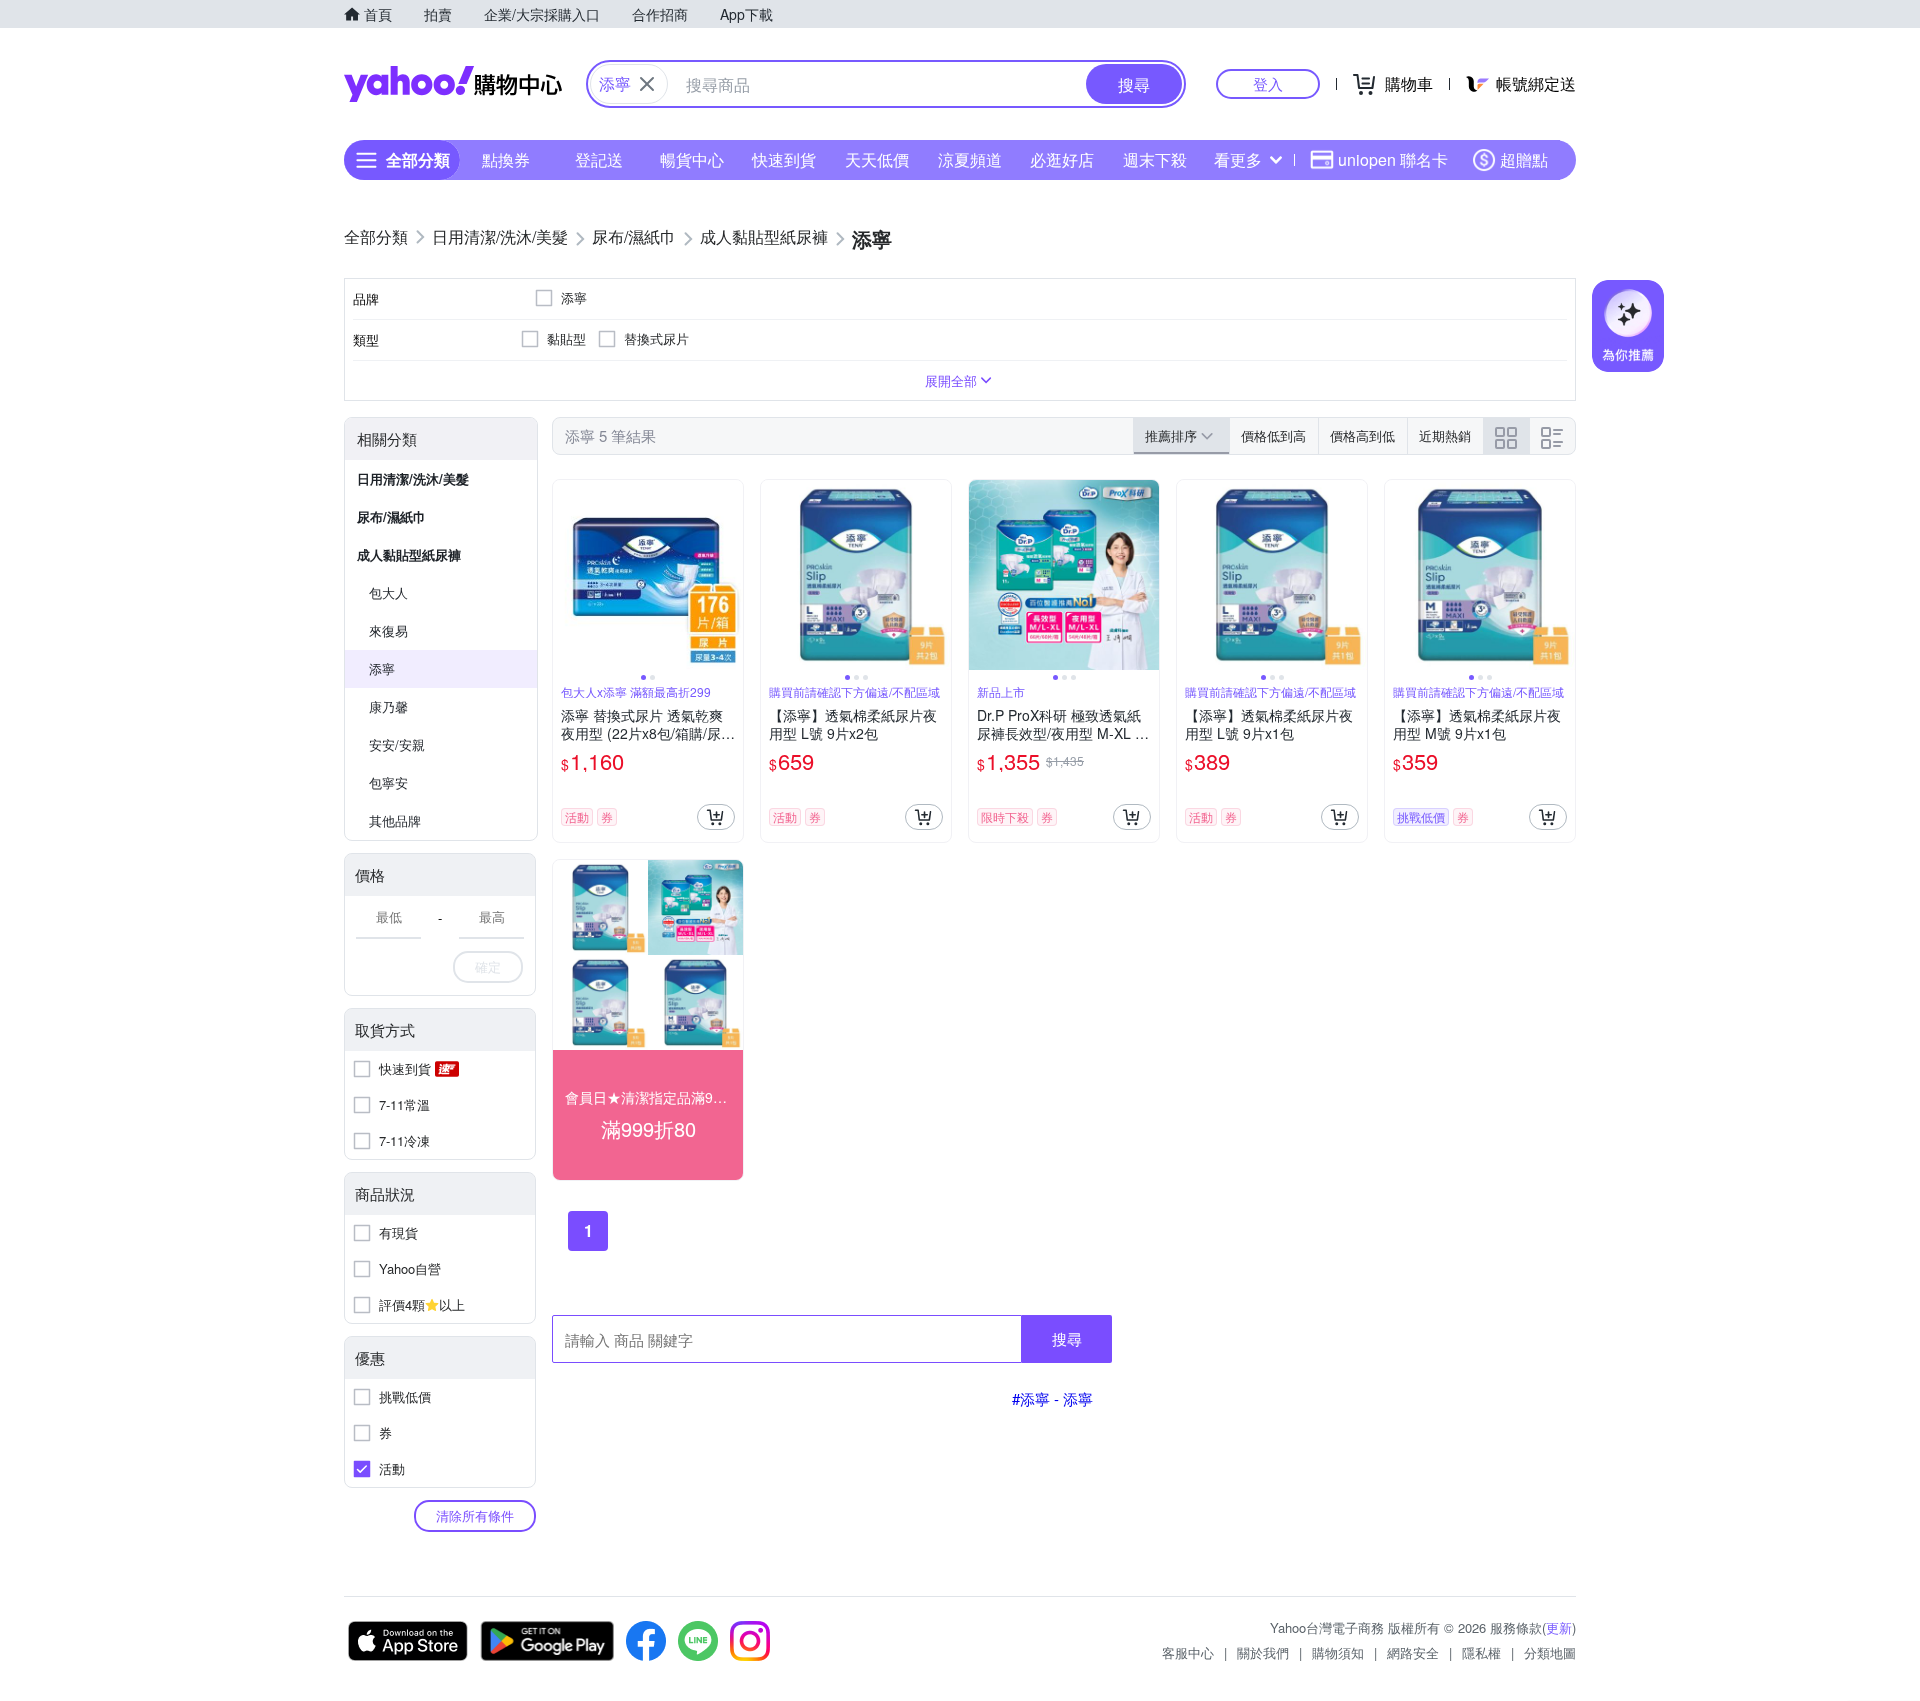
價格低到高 (1273, 435)
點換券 (506, 159)
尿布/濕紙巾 (391, 516)
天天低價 (877, 159)
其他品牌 (395, 820)
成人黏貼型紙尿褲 (409, 554)
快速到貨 (784, 159)
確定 (488, 966)
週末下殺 (1155, 159)
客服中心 (1188, 1652)
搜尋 (1067, 1338)
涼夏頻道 (970, 159)
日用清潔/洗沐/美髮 (413, 478)
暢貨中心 (692, 159)
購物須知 (1338, 1652)
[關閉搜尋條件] (647, 84)
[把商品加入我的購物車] (716, 817)
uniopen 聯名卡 (1393, 159)
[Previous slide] (566, 575)
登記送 (599, 159)
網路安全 (1413, 1652)
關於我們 (1263, 1652)
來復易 (388, 630)
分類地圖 (1550, 1652)
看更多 (1238, 159)
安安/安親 (397, 744)
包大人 (388, 592)
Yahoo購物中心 (453, 84)
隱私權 (1481, 1652)
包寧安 (388, 782)
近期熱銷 (1445, 435)
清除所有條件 (475, 1515)
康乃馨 (388, 706)
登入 (1268, 83)
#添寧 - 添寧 (1052, 1398)
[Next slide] (730, 575)
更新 (1559, 1627)
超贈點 (1524, 159)
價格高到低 (1362, 435)
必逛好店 (1062, 159)
